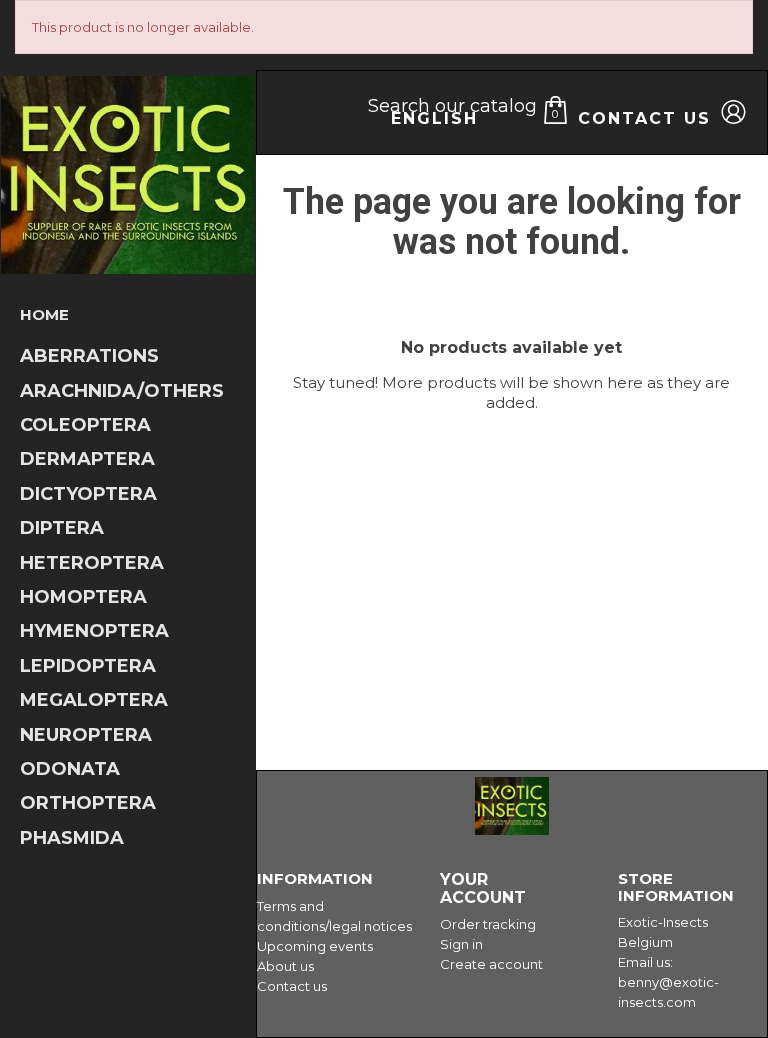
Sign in (461, 944)
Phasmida (72, 838)
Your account (483, 888)
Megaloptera (94, 700)
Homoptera (83, 597)
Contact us (644, 118)
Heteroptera (92, 563)
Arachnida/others (122, 391)
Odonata (70, 769)
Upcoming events (315, 946)
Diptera (62, 528)
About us (285, 966)
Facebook (732, 803)
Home (44, 314)
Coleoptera (85, 425)
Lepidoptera (88, 666)
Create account (491, 964)
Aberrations (89, 356)
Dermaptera (87, 459)
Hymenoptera (94, 631)
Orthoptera (88, 803)
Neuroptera (86, 735)
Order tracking (488, 924)
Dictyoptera (88, 494)
